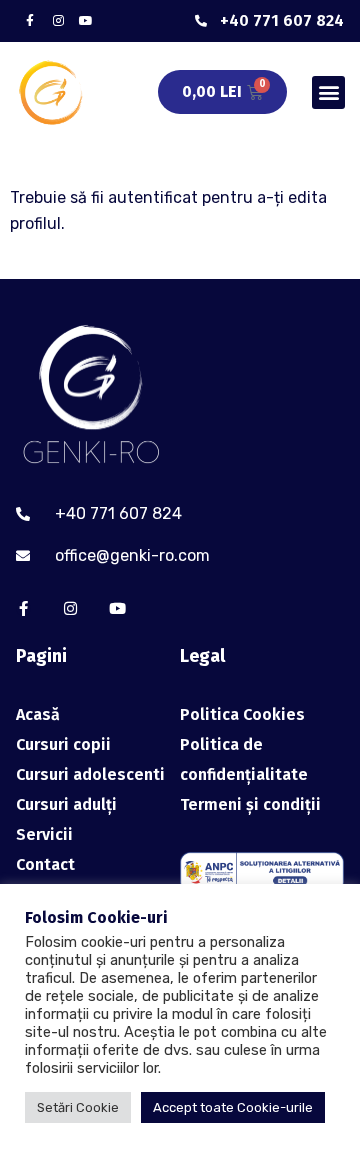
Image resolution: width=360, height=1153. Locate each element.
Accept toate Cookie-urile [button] (233, 1107)
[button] (328, 92)
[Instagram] (58, 21)
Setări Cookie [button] (78, 1107)
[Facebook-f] (30, 21)
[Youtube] (86, 21)
